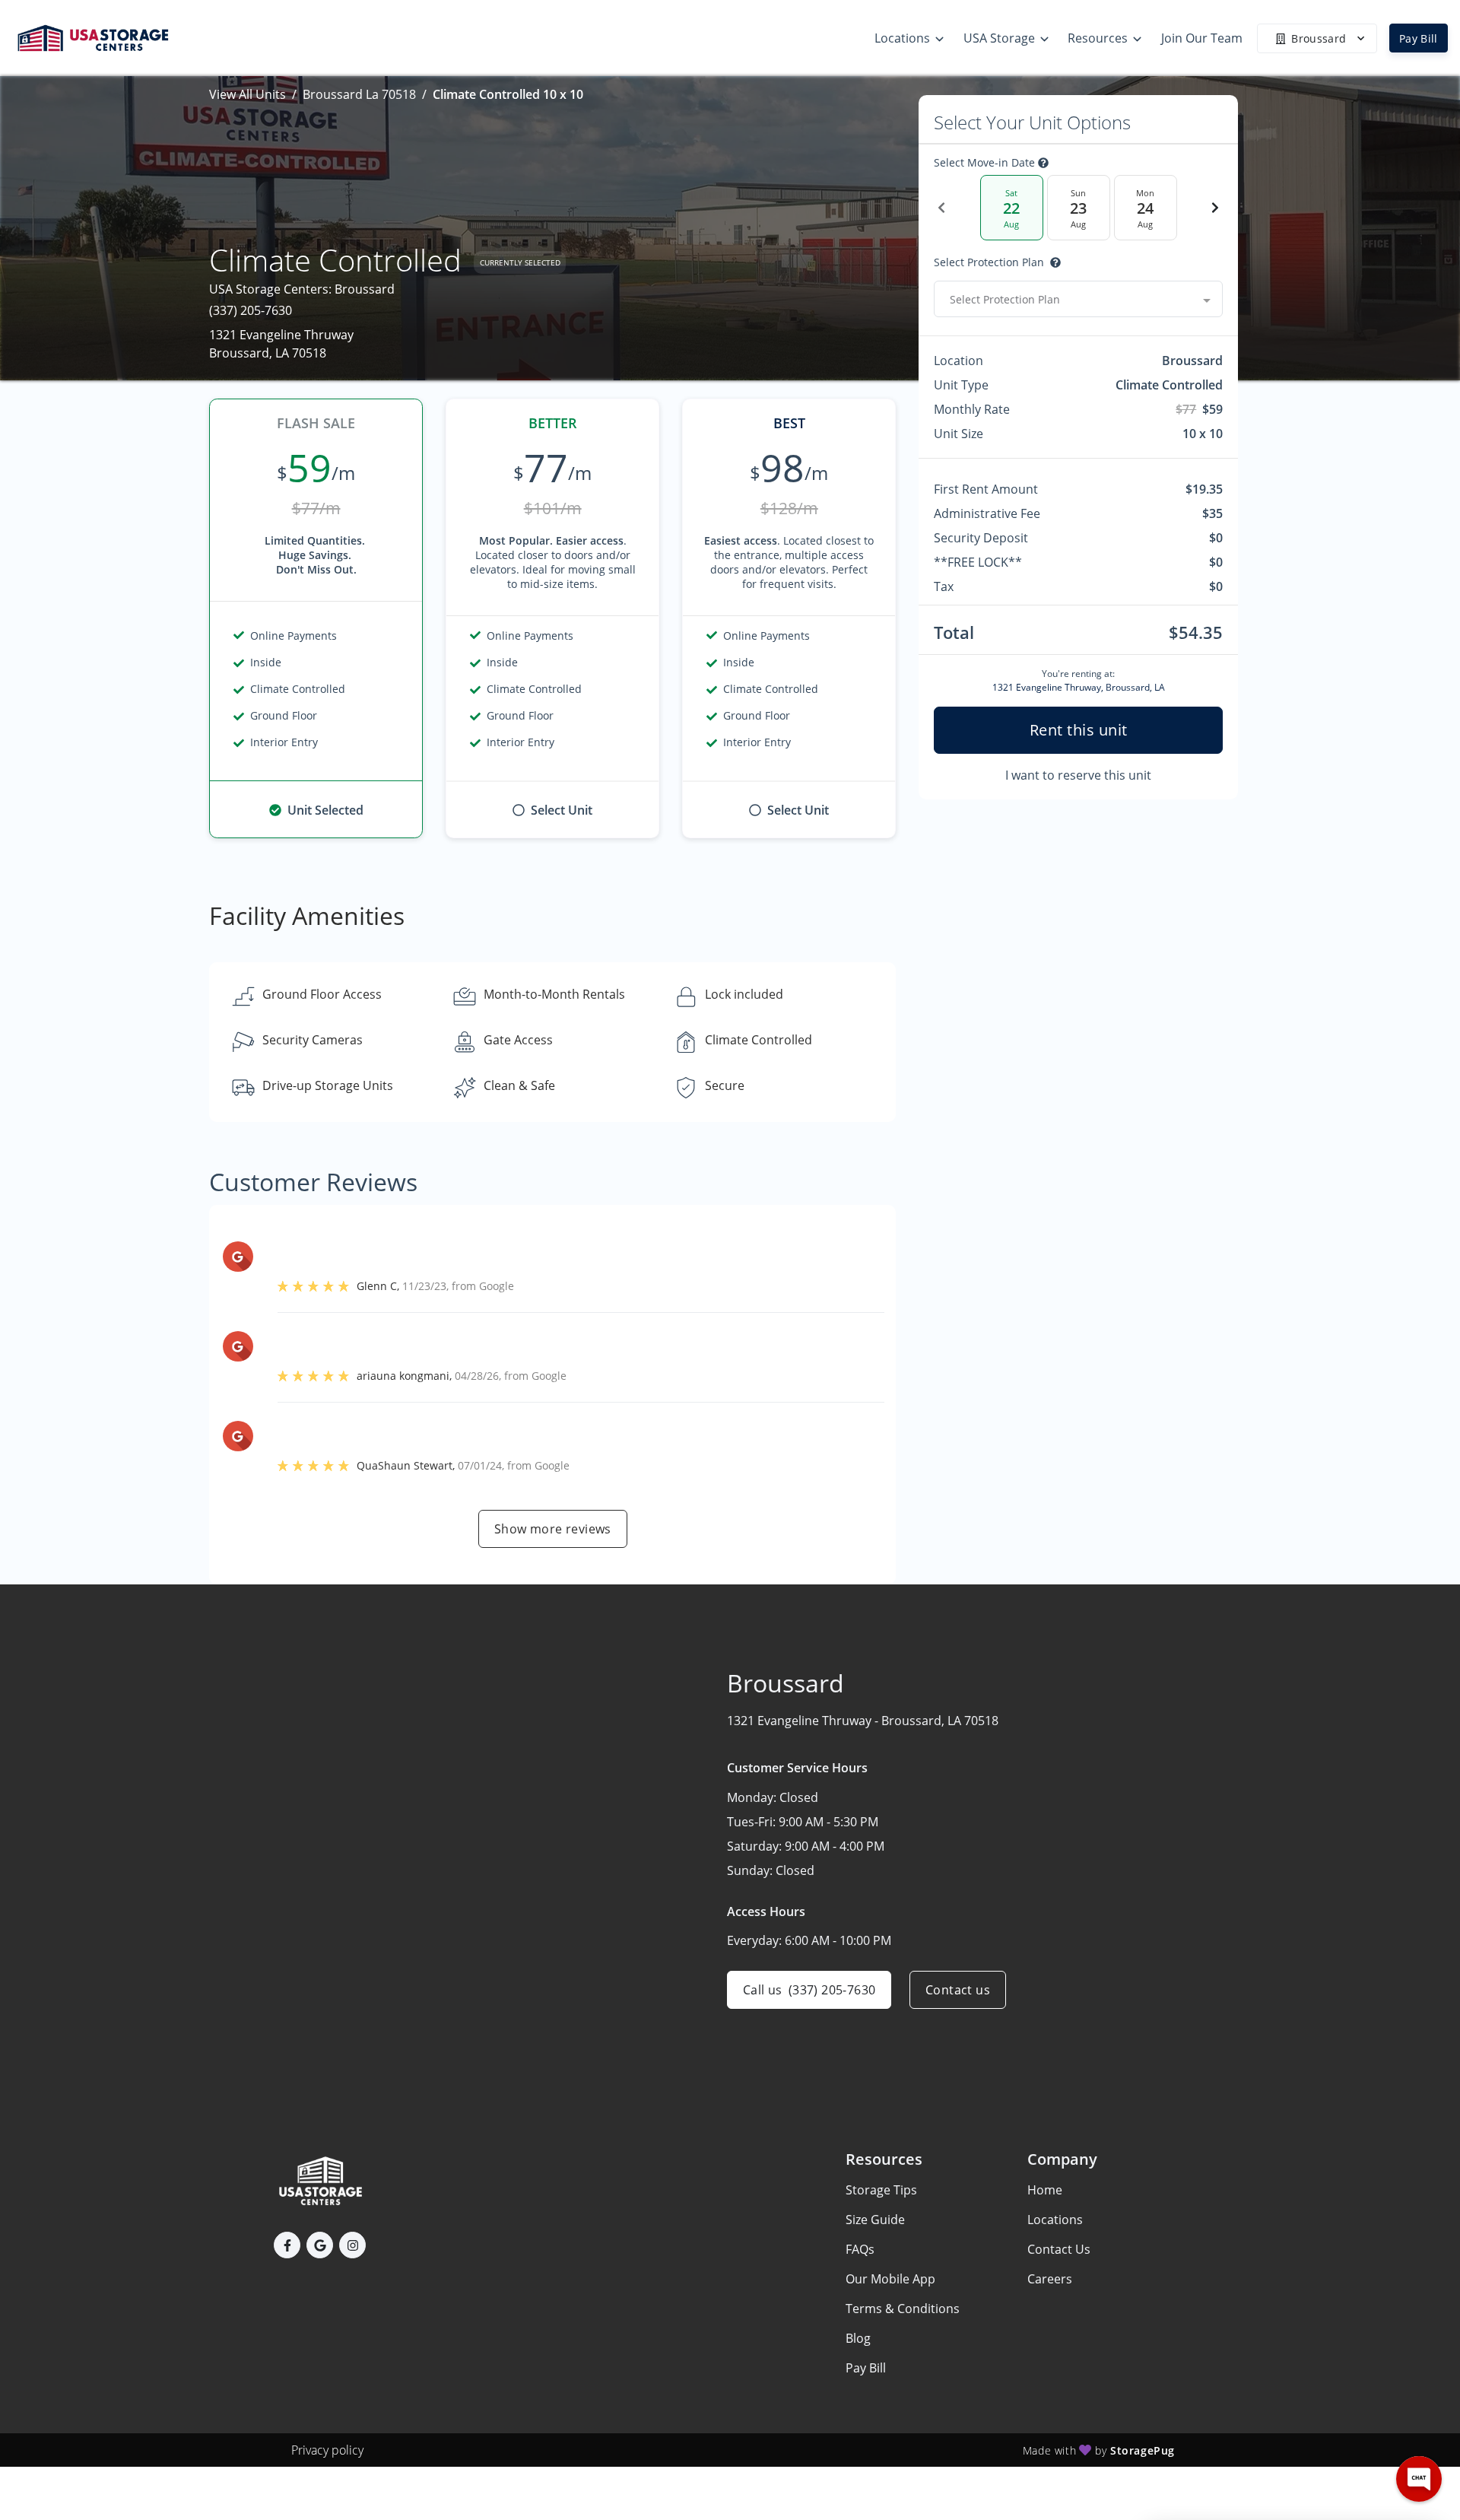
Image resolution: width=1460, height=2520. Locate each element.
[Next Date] (1215, 208)
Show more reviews (553, 1529)
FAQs (860, 2249)
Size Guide (875, 2220)
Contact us (958, 1990)
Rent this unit (1079, 730)
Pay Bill (1419, 38)
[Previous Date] (941, 208)
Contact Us (1059, 2249)
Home (1045, 2190)
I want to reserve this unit (1078, 775)
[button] (287, 2245)
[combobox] (1078, 299)
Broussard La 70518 (359, 94)
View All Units (248, 94)
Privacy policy (327, 2450)
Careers (1050, 2279)
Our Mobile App (890, 2279)
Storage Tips (881, 2190)
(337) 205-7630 (251, 310)
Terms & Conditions (903, 2309)
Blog (858, 2338)
